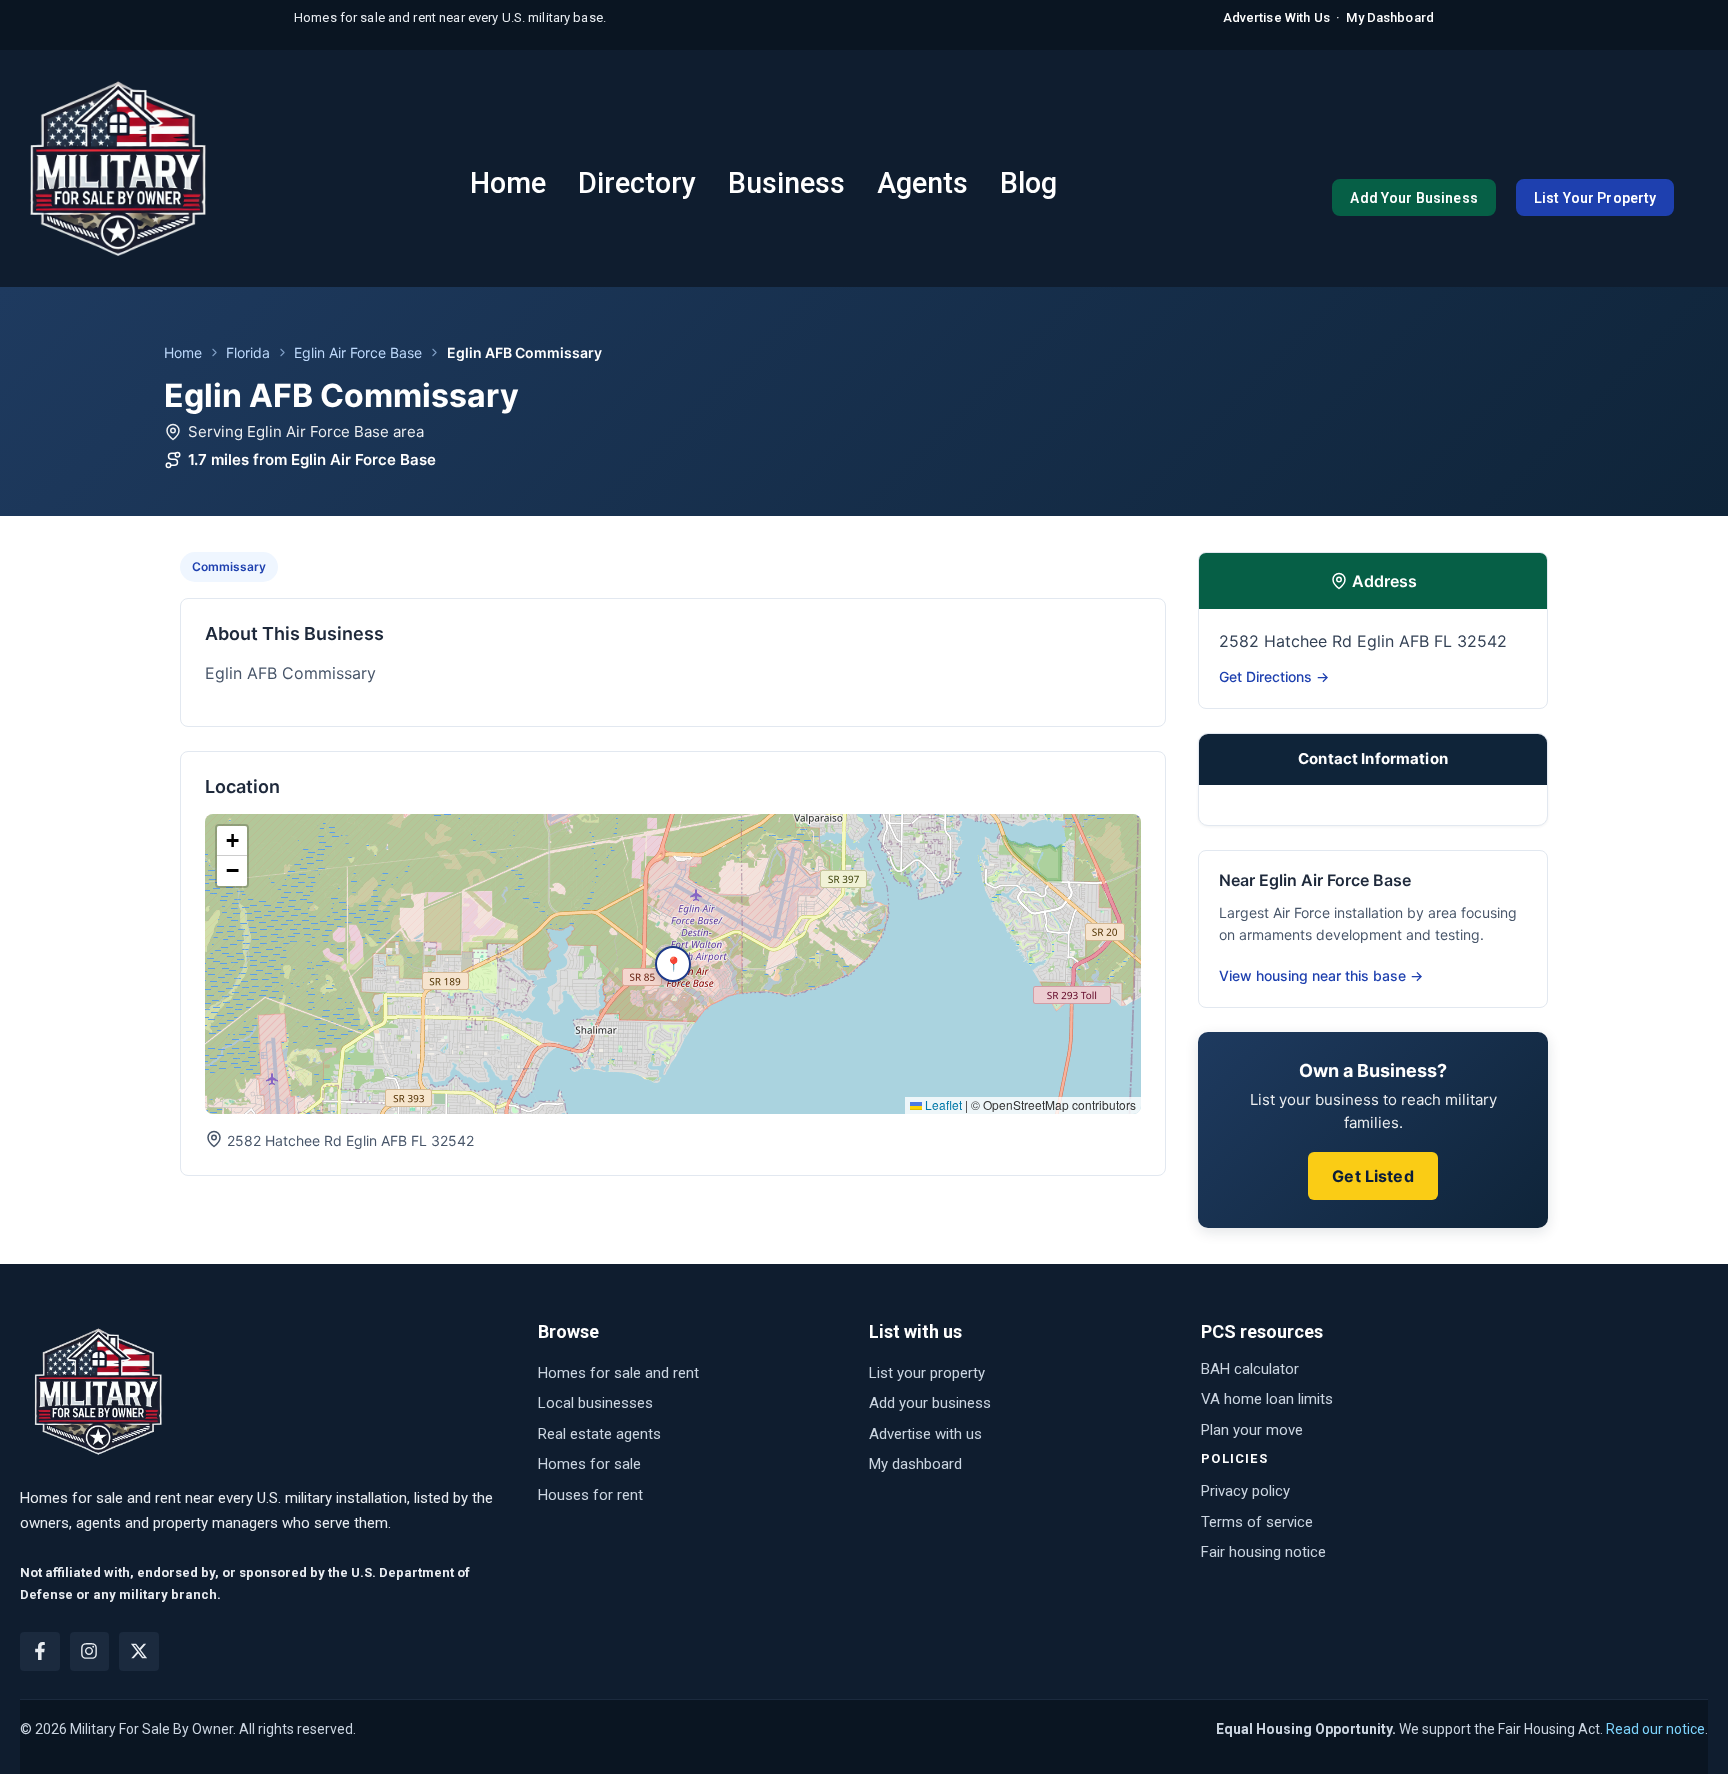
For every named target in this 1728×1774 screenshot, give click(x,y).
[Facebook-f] (40, 1652)
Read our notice (1655, 1729)
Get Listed (1373, 1176)
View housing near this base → (1321, 975)
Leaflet (942, 1104)
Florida (248, 352)
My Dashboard (1390, 17)
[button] (673, 964)
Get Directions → (1274, 676)
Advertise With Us (1276, 17)
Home (183, 352)
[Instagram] (90, 1652)
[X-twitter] (139, 1652)
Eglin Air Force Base (358, 352)
